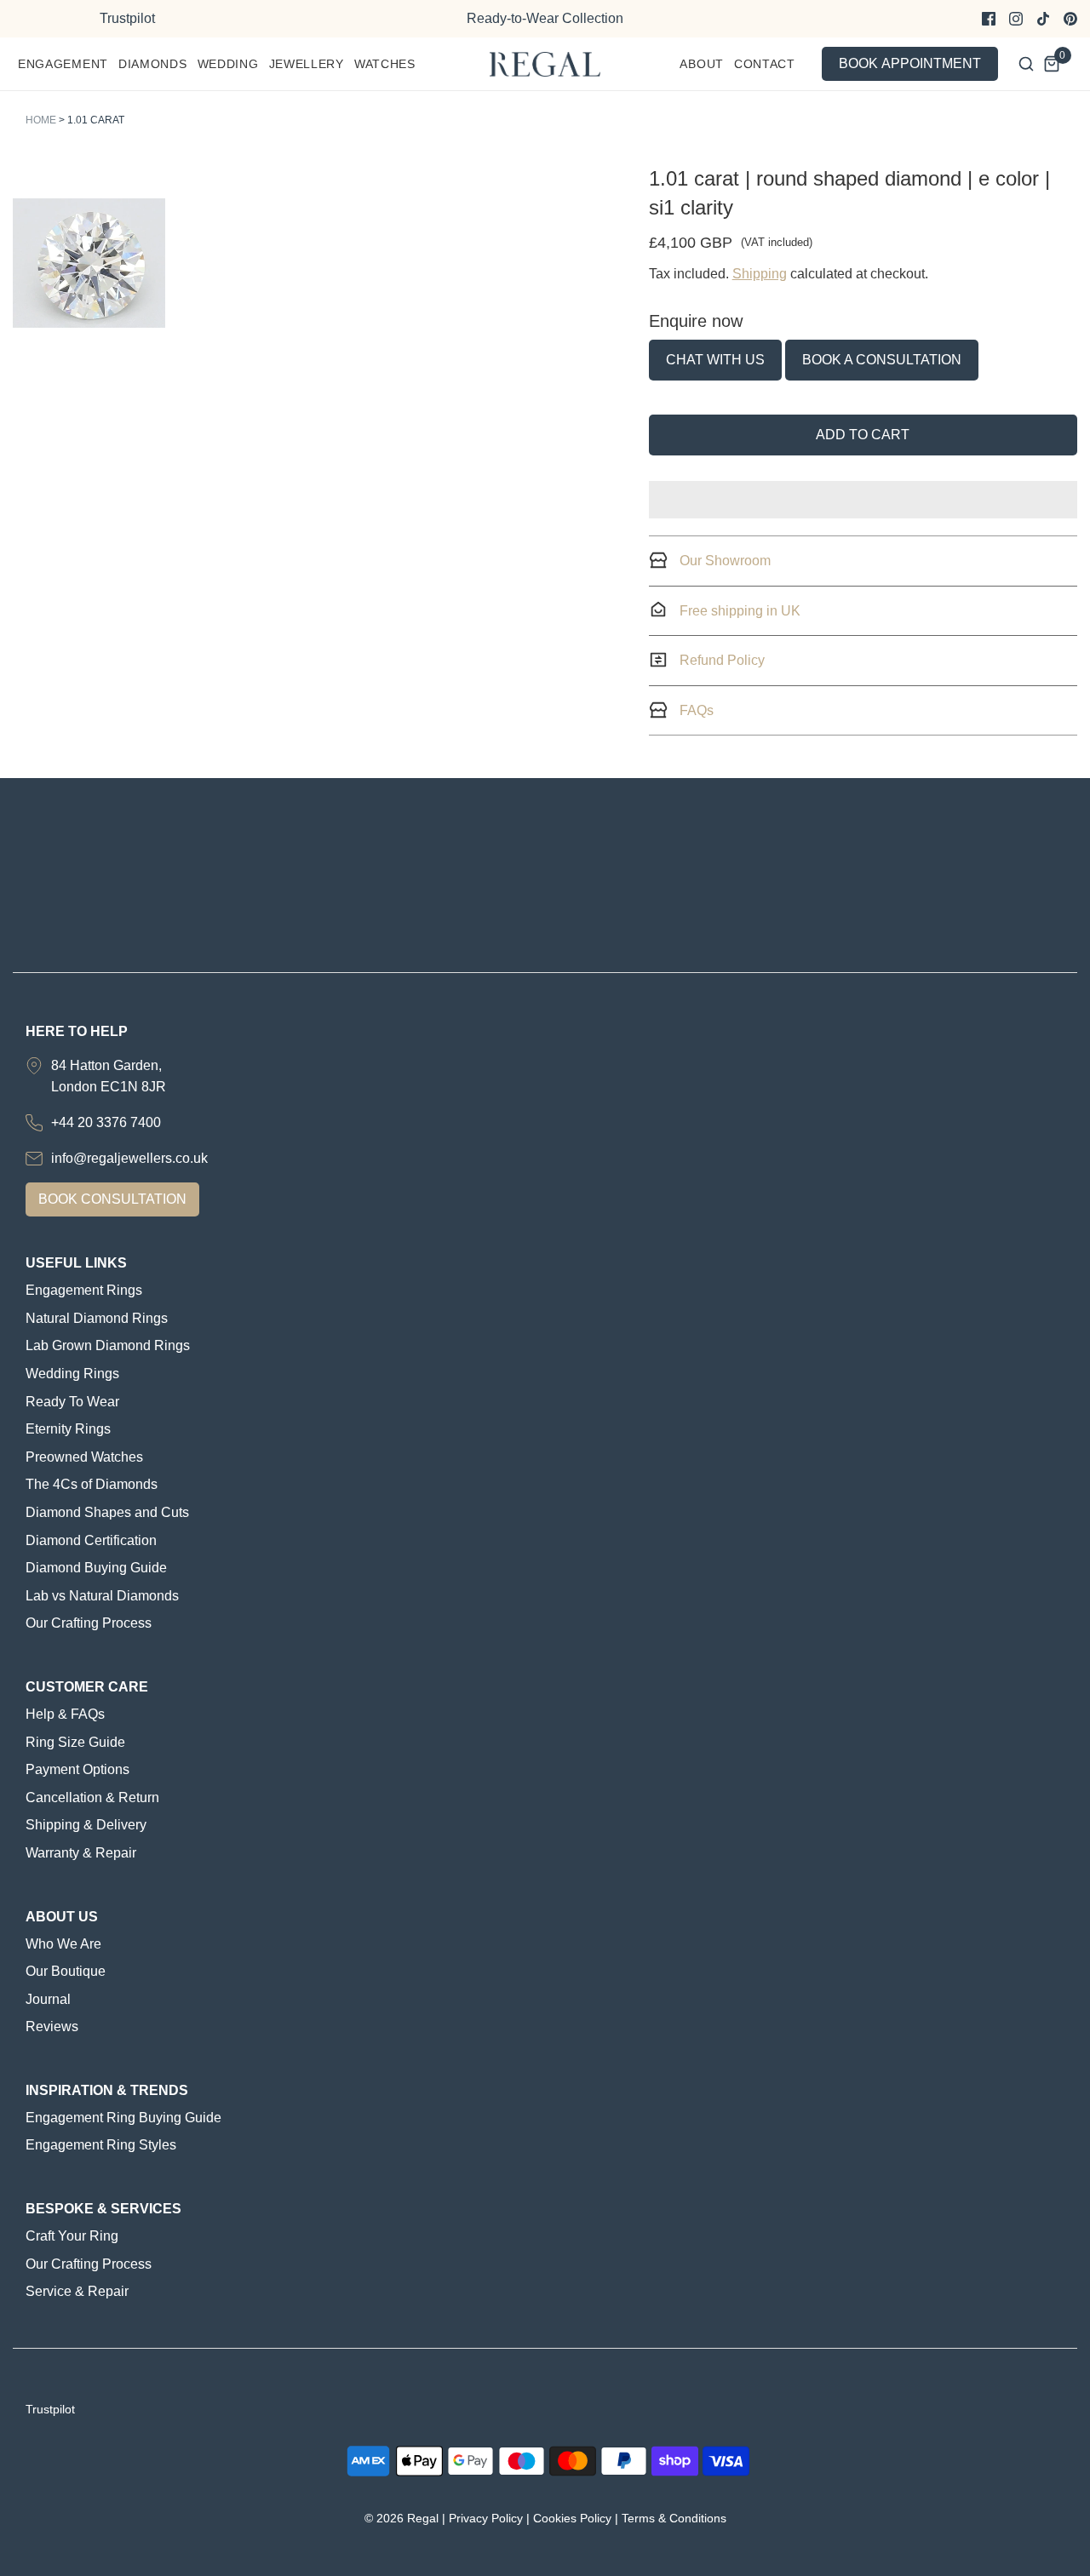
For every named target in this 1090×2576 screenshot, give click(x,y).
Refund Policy (720, 660)
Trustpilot (127, 18)
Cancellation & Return (92, 1797)
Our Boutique (66, 1971)
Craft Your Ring (72, 2236)
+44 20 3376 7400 (106, 1122)
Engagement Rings (84, 1290)
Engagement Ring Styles (101, 2145)
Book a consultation (882, 360)
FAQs (695, 710)
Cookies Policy (572, 2518)
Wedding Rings (72, 1374)
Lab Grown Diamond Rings (108, 1345)
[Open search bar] (1026, 64)
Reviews (52, 2026)
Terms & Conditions (674, 2518)
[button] (89, 263)
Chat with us (715, 360)
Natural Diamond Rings (97, 1318)
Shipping (760, 274)
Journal (48, 1999)
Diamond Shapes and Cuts (107, 1512)
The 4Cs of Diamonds (92, 1484)
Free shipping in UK (738, 611)
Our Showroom (723, 561)
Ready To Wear (72, 1402)
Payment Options (77, 1769)
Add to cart (863, 435)
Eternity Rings (68, 1429)
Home (41, 120)
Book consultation (112, 1199)
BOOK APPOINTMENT (910, 63)
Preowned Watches (84, 1457)
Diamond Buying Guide (96, 1568)
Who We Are (63, 1944)
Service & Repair (77, 2291)
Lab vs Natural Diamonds (102, 1596)
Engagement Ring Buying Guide (123, 2118)
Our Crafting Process (89, 1623)
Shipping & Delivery (86, 1825)
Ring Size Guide (75, 1742)
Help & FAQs (65, 1714)
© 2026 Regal (402, 2518)
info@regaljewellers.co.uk (129, 1158)
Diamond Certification (91, 1540)
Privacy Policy (486, 2518)
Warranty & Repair (81, 1853)
